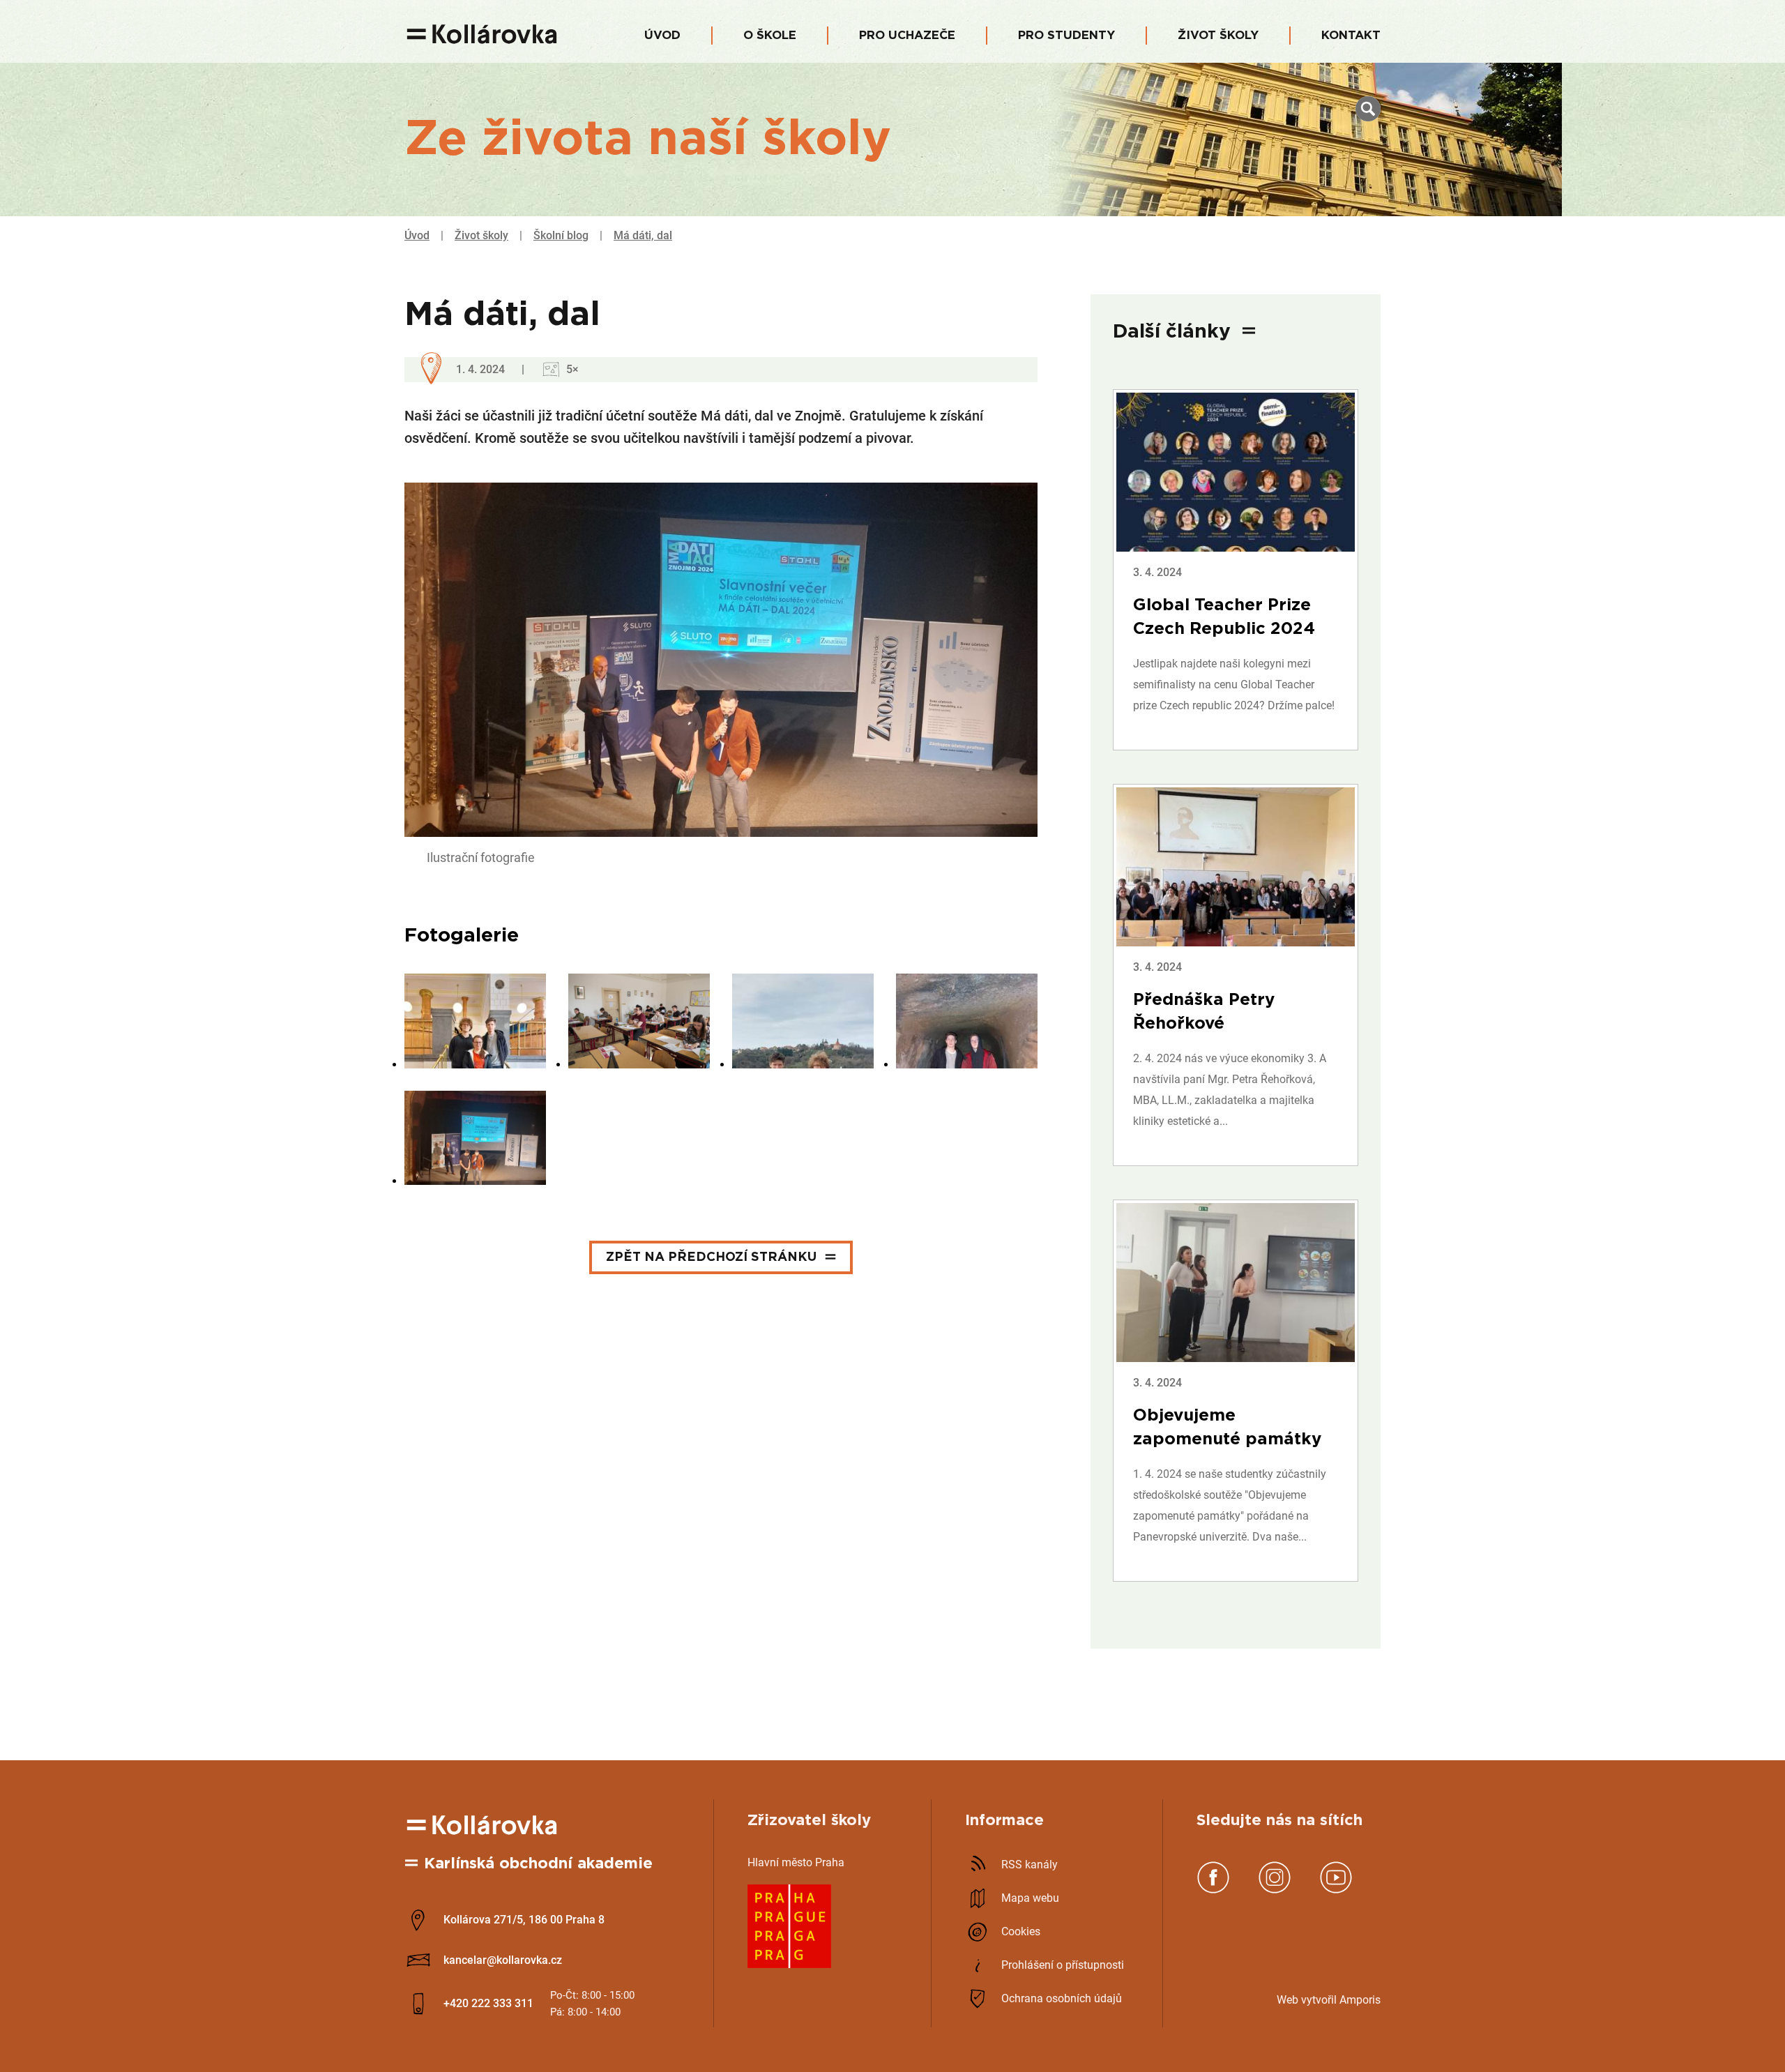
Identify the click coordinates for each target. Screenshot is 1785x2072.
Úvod (662, 35)
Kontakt (1351, 35)
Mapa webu (1030, 1898)
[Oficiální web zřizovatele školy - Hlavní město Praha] (789, 1964)
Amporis (1360, 2000)
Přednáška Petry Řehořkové (1204, 1012)
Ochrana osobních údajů (1062, 1998)
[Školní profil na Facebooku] (1213, 1890)
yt (1311, 2000)
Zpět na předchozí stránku (711, 1257)
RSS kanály (1030, 1865)
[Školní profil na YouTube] (1336, 1890)
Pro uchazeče (907, 35)
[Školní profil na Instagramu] (1275, 1890)
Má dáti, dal (643, 235)
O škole (770, 35)
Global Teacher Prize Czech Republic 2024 (1224, 617)
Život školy (1218, 35)
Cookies (1021, 1931)
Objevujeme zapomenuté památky (1227, 1428)
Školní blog (561, 235)
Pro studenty (1066, 35)
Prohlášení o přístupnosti (1063, 1965)
